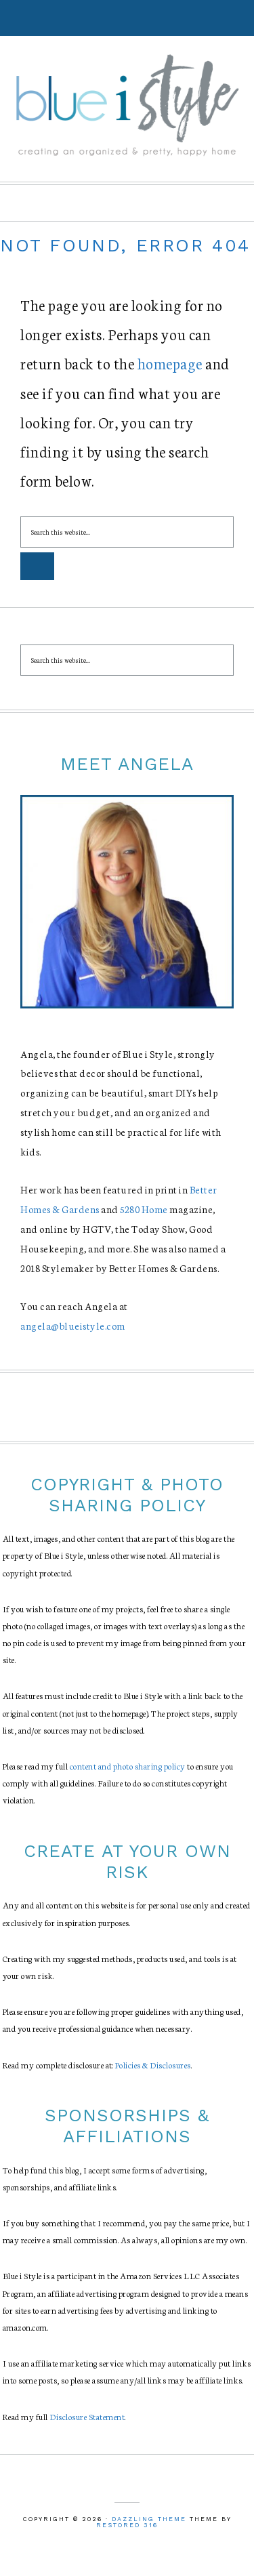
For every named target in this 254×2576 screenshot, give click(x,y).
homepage (170, 363)
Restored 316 (127, 2525)
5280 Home (144, 1209)
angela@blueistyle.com (73, 1326)
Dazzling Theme (149, 2519)
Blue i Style (127, 104)
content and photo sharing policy (128, 1766)
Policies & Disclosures (153, 2065)
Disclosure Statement (87, 2416)
